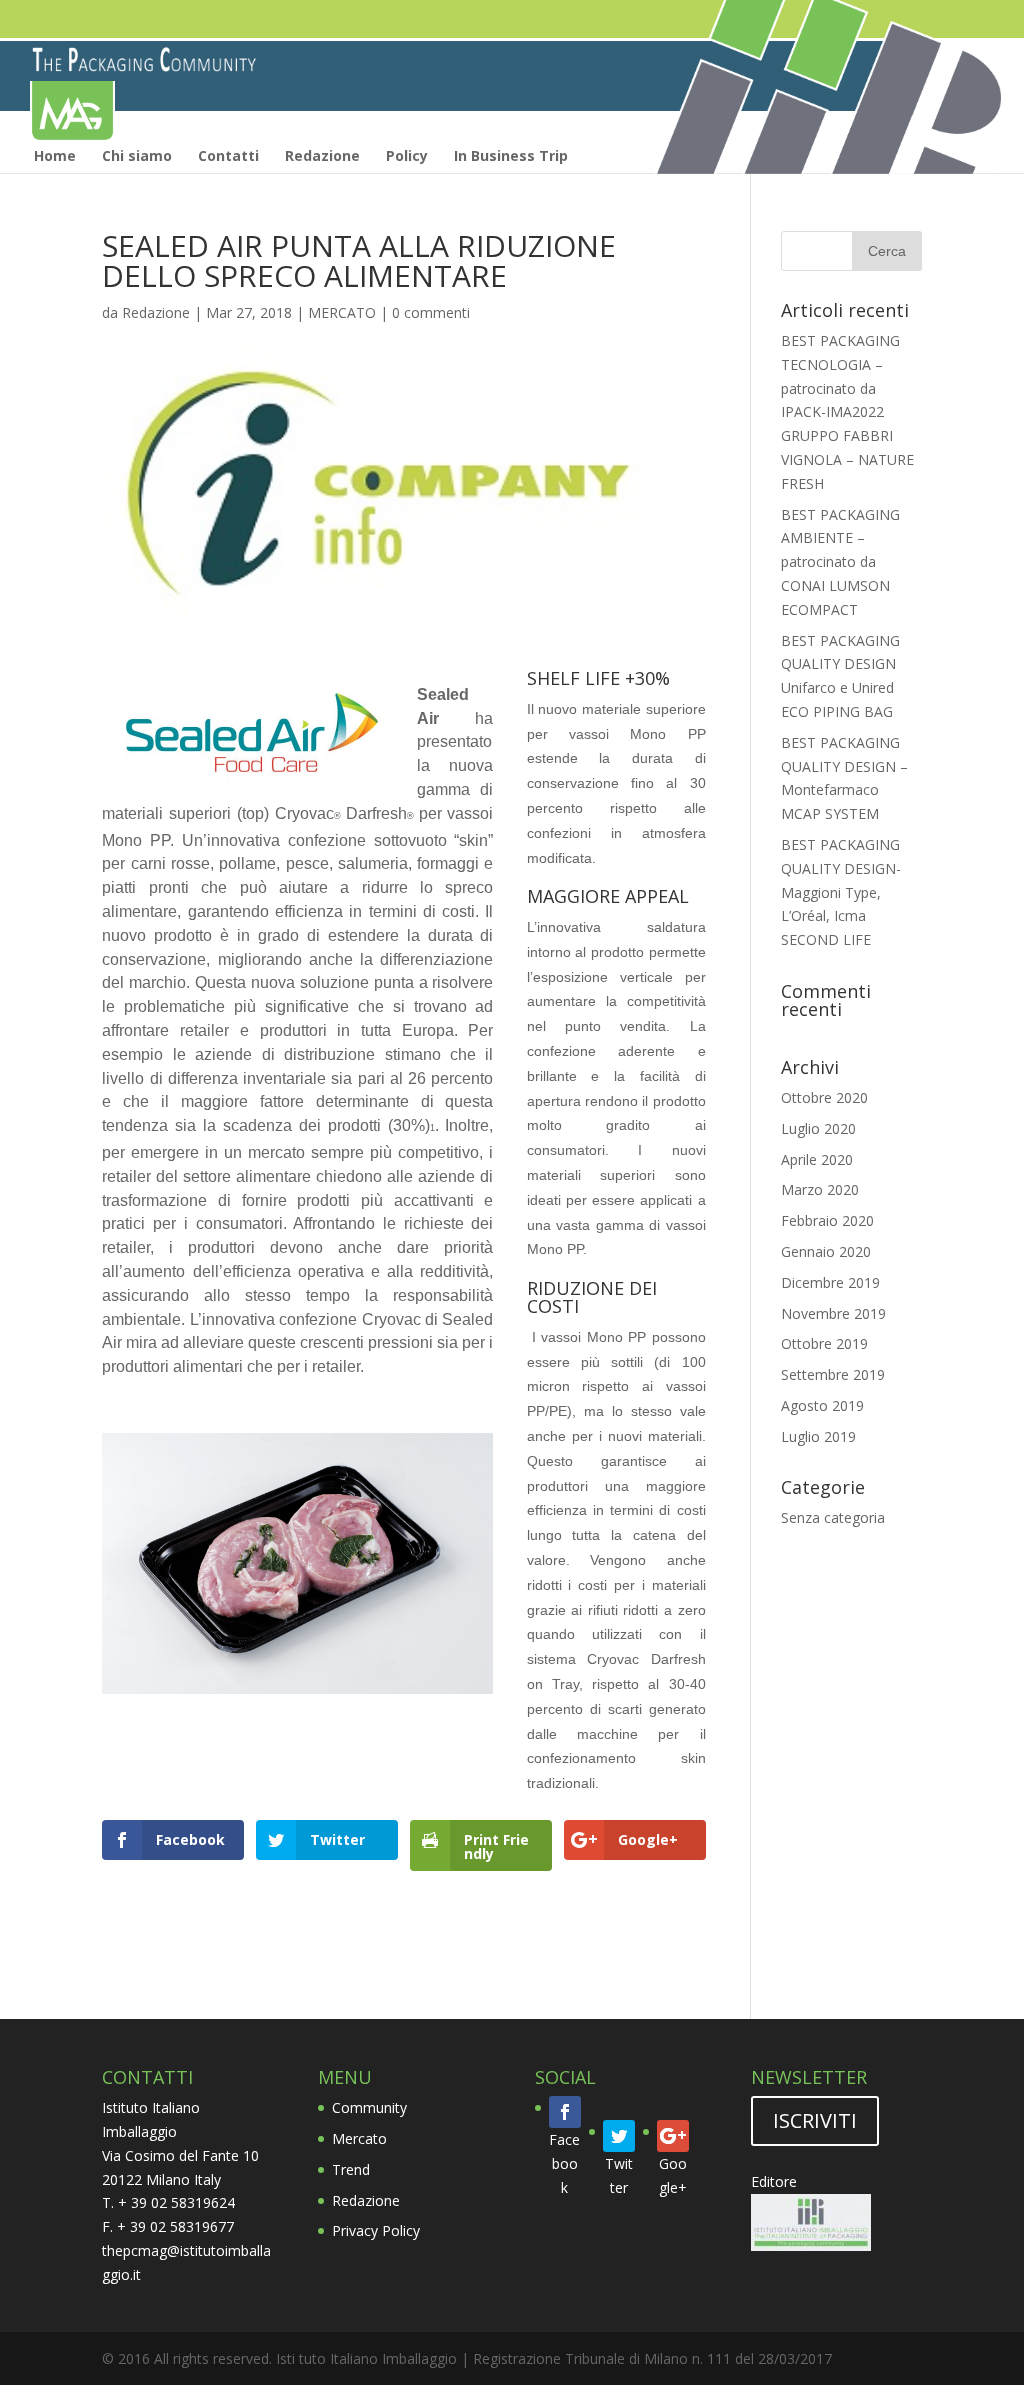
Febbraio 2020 (827, 1220)
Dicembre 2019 (830, 1282)
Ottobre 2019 (824, 1343)
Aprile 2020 (817, 1159)
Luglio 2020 (818, 1128)
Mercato (359, 2138)
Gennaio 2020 (826, 1251)
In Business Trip (511, 155)
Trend (351, 2169)
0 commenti (431, 312)
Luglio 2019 (818, 1436)
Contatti (228, 155)
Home (55, 155)
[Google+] (673, 2136)
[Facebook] (565, 2112)
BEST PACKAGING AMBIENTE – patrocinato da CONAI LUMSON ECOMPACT (840, 562)
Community (369, 2107)
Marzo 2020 (820, 1189)
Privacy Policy (376, 2230)
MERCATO (342, 312)
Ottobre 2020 (824, 1097)
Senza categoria (833, 1517)
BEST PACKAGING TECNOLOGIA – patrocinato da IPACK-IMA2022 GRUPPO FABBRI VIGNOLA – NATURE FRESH (847, 412)
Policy (407, 155)
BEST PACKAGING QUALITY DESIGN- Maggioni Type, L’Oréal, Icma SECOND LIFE (841, 892)
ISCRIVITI (815, 2120)
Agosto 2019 (822, 1405)
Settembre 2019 (833, 1374)
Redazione (322, 155)
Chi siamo (137, 155)
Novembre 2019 (833, 1313)
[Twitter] (619, 2136)
